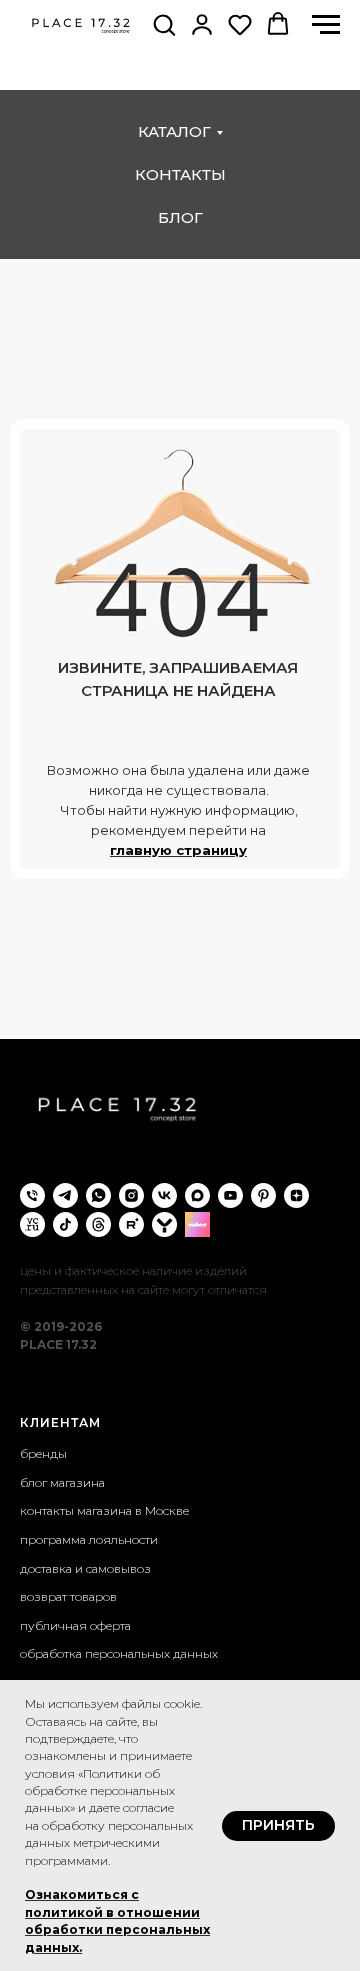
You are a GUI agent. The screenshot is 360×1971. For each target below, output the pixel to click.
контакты (180, 174)
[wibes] (197, 1224)
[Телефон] (32, 1195)
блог (180, 217)
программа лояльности (89, 1539)
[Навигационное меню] (326, 25)
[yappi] (164, 1224)
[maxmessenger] (197, 1195)
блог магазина (62, 1482)
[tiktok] (65, 1224)
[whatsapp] (98, 1195)
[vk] (164, 1195)
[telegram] (65, 1195)
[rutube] (131, 1224)
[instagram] (131, 1195)
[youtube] (230, 1195)
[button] (164, 24)
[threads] (98, 1224)
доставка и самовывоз (85, 1568)
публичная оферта (75, 1625)
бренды (43, 1453)
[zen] (296, 1195)
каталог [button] (174, 131)
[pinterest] (263, 1195)
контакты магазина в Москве (104, 1510)
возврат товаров (68, 1596)
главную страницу (178, 850)
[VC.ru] (32, 1224)
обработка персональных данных (119, 1653)
